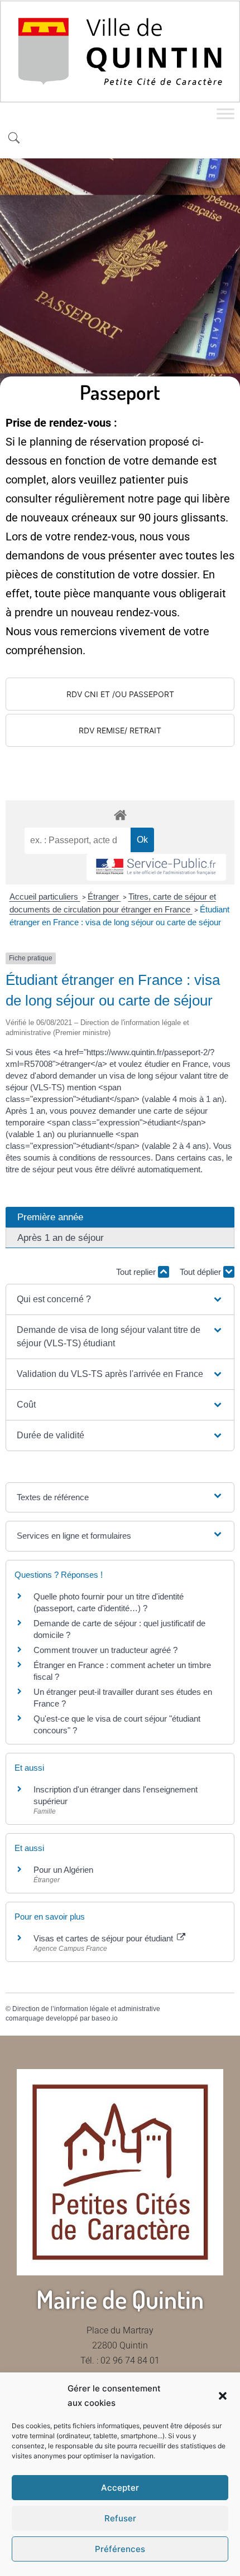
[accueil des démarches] (120, 815)
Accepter (120, 2488)
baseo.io (105, 2018)
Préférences (120, 2549)
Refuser (120, 2518)
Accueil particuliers (45, 896)
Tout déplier (201, 1272)
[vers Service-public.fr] (156, 867)
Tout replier (137, 1272)
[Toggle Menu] (225, 114)
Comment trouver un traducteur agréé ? (105, 1650)
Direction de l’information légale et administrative (86, 2009)
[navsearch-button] (14, 139)
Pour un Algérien (63, 1870)
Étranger (104, 896)
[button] (223, 2396)
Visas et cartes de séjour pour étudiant (104, 1938)
